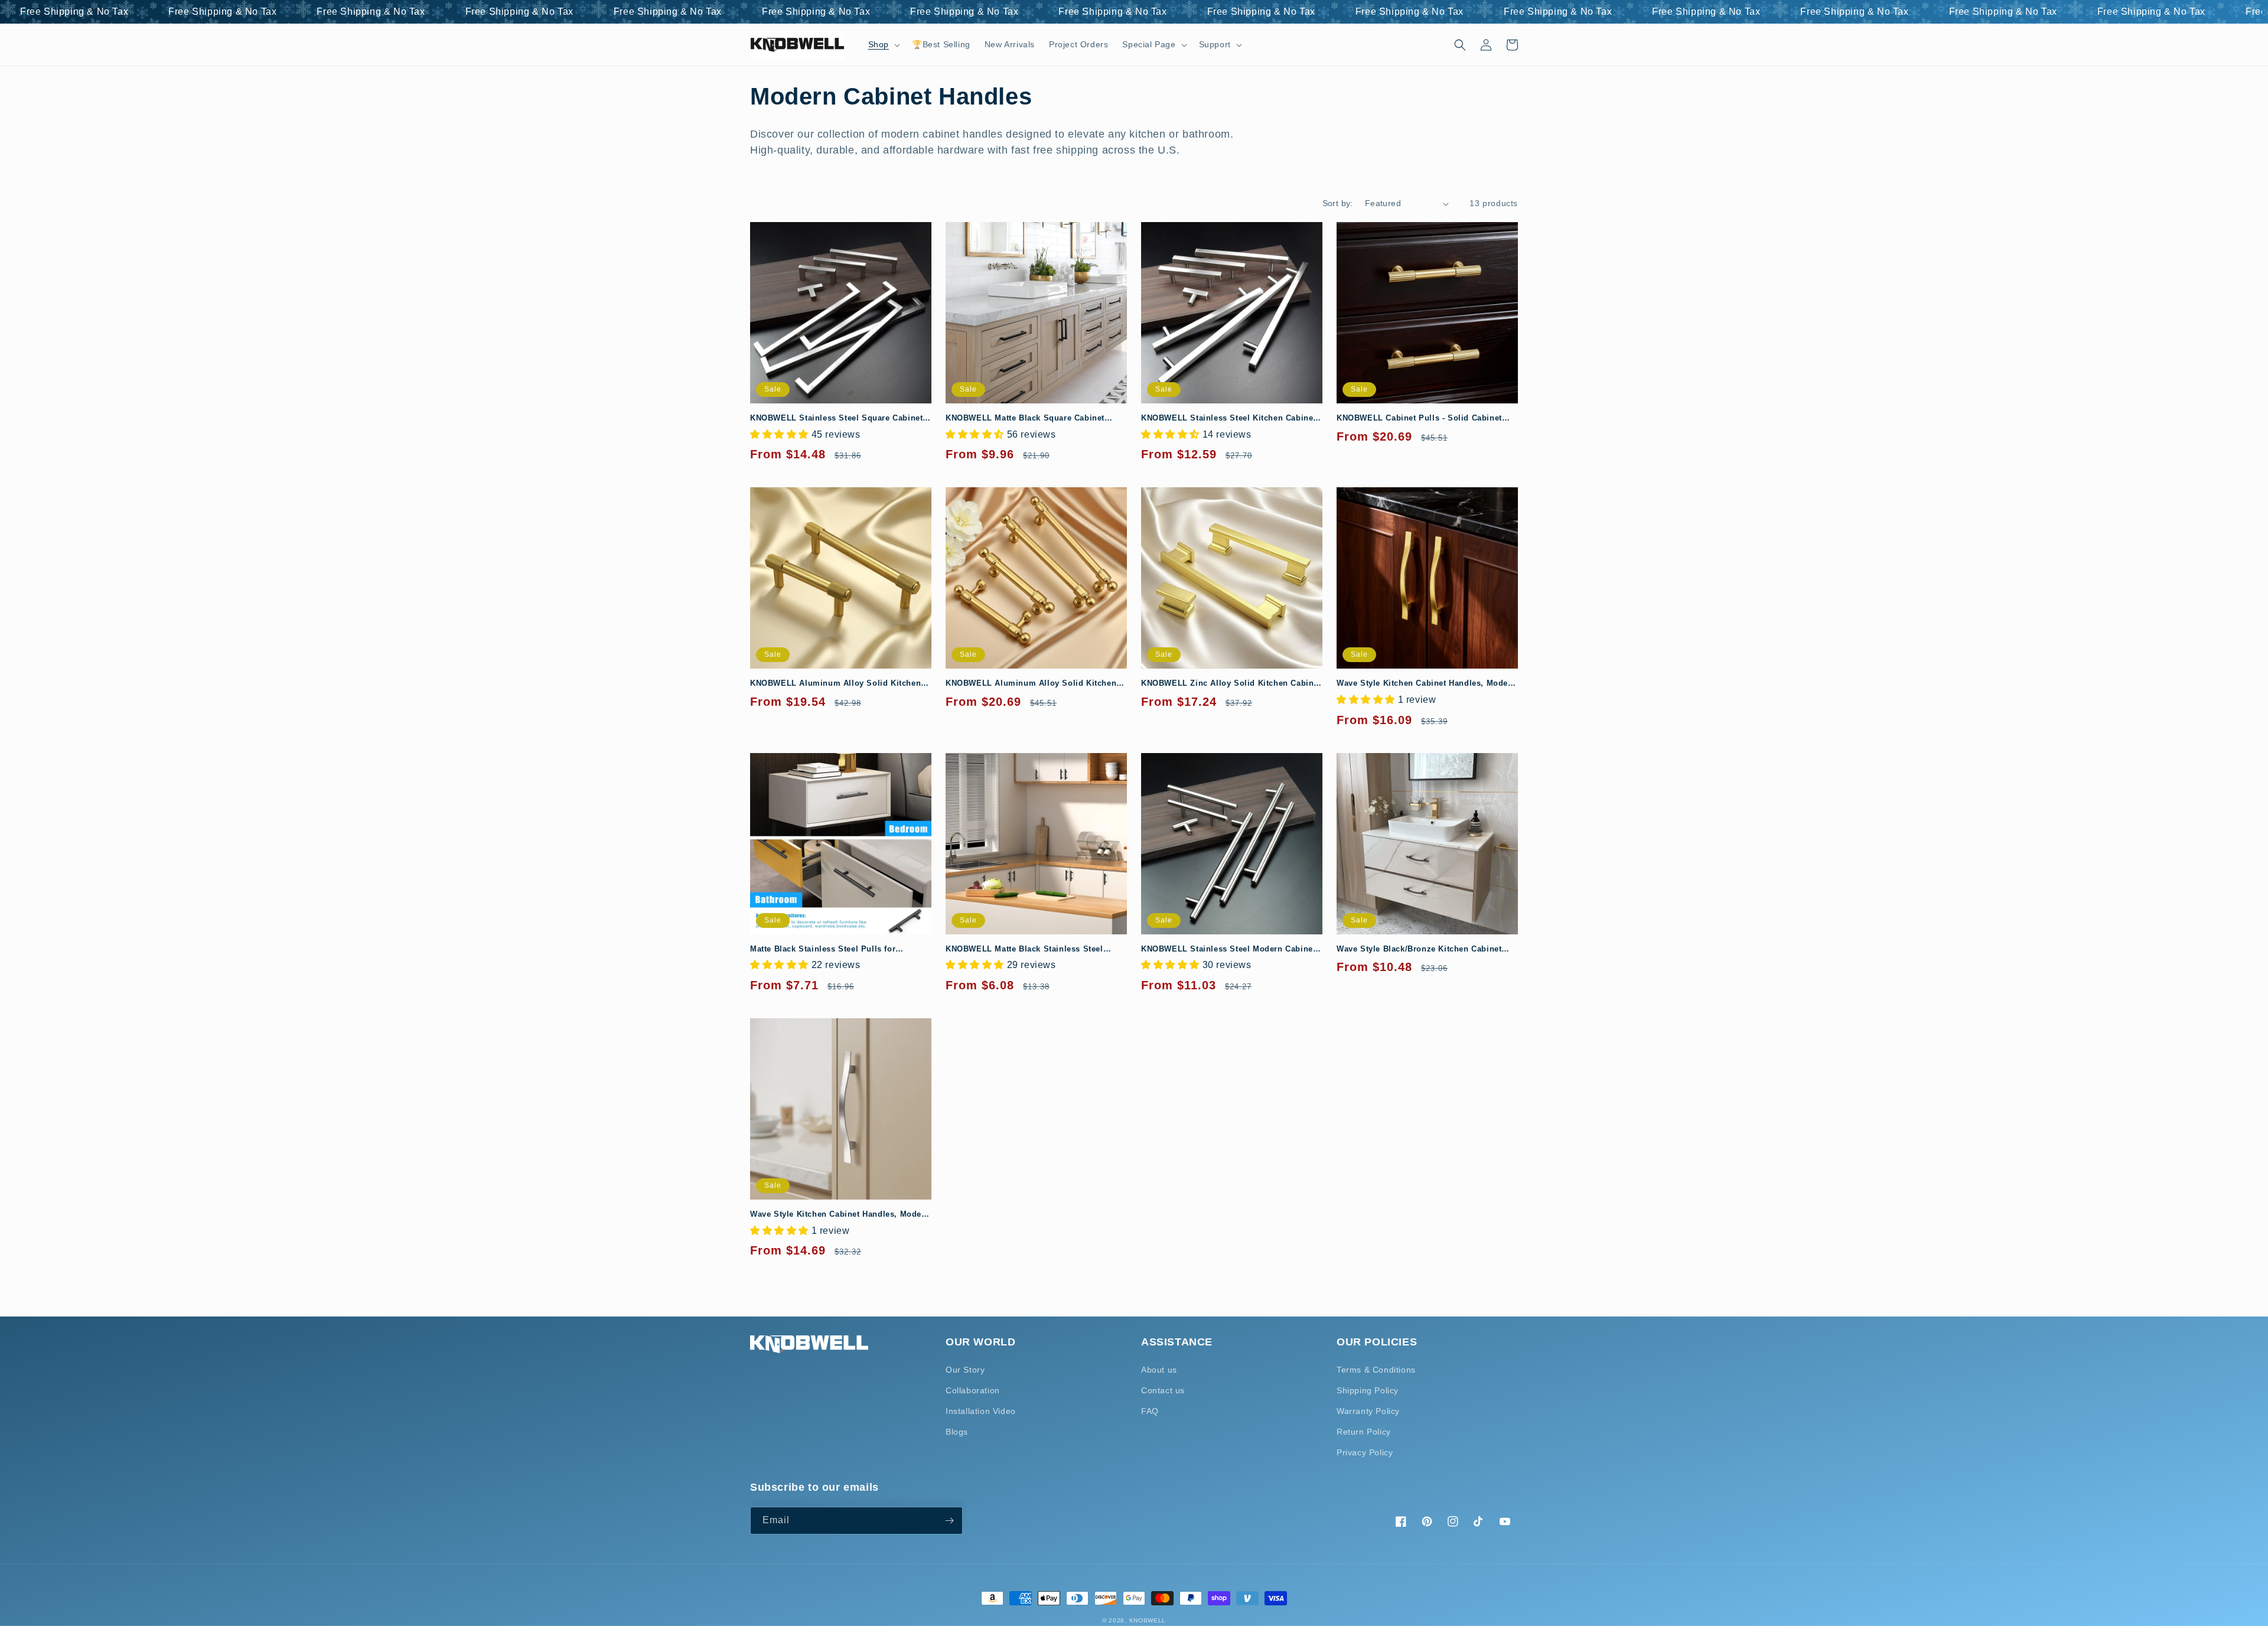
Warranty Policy (1368, 1411)
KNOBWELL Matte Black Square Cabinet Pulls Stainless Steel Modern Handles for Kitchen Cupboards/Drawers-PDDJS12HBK (1029, 418)
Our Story (965, 1370)
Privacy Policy (1365, 1452)
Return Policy (1364, 1432)
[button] (883, 44)
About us (1159, 1370)
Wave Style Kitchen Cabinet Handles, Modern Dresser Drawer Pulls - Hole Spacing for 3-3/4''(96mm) (1426, 684)
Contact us (1163, 1390)
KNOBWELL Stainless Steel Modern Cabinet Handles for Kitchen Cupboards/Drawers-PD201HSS (1228, 949)
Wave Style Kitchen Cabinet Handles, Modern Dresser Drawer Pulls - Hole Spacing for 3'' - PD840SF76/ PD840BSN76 (840, 1215)
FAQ (1150, 1411)
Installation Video (981, 1411)
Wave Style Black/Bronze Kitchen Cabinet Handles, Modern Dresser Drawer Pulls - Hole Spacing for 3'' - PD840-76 (1427, 949)
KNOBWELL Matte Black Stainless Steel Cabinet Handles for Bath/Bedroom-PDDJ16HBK (1024, 949)
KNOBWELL (1148, 1620)
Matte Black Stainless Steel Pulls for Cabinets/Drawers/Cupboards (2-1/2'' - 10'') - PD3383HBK (837, 949)
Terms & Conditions (1376, 1370)
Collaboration (973, 1390)
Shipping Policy (1368, 1390)
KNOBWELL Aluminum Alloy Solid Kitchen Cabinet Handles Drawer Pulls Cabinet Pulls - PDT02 (840, 684)
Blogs (957, 1432)
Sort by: (1338, 203)
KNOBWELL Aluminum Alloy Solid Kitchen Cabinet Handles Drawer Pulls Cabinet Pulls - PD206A (1036, 684)
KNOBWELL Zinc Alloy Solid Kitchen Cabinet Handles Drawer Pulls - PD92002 (1231, 684)
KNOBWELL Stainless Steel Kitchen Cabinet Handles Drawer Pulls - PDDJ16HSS (1228, 418)
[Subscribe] (949, 1521)
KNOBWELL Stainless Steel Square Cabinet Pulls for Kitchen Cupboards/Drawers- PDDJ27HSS (836, 418)
